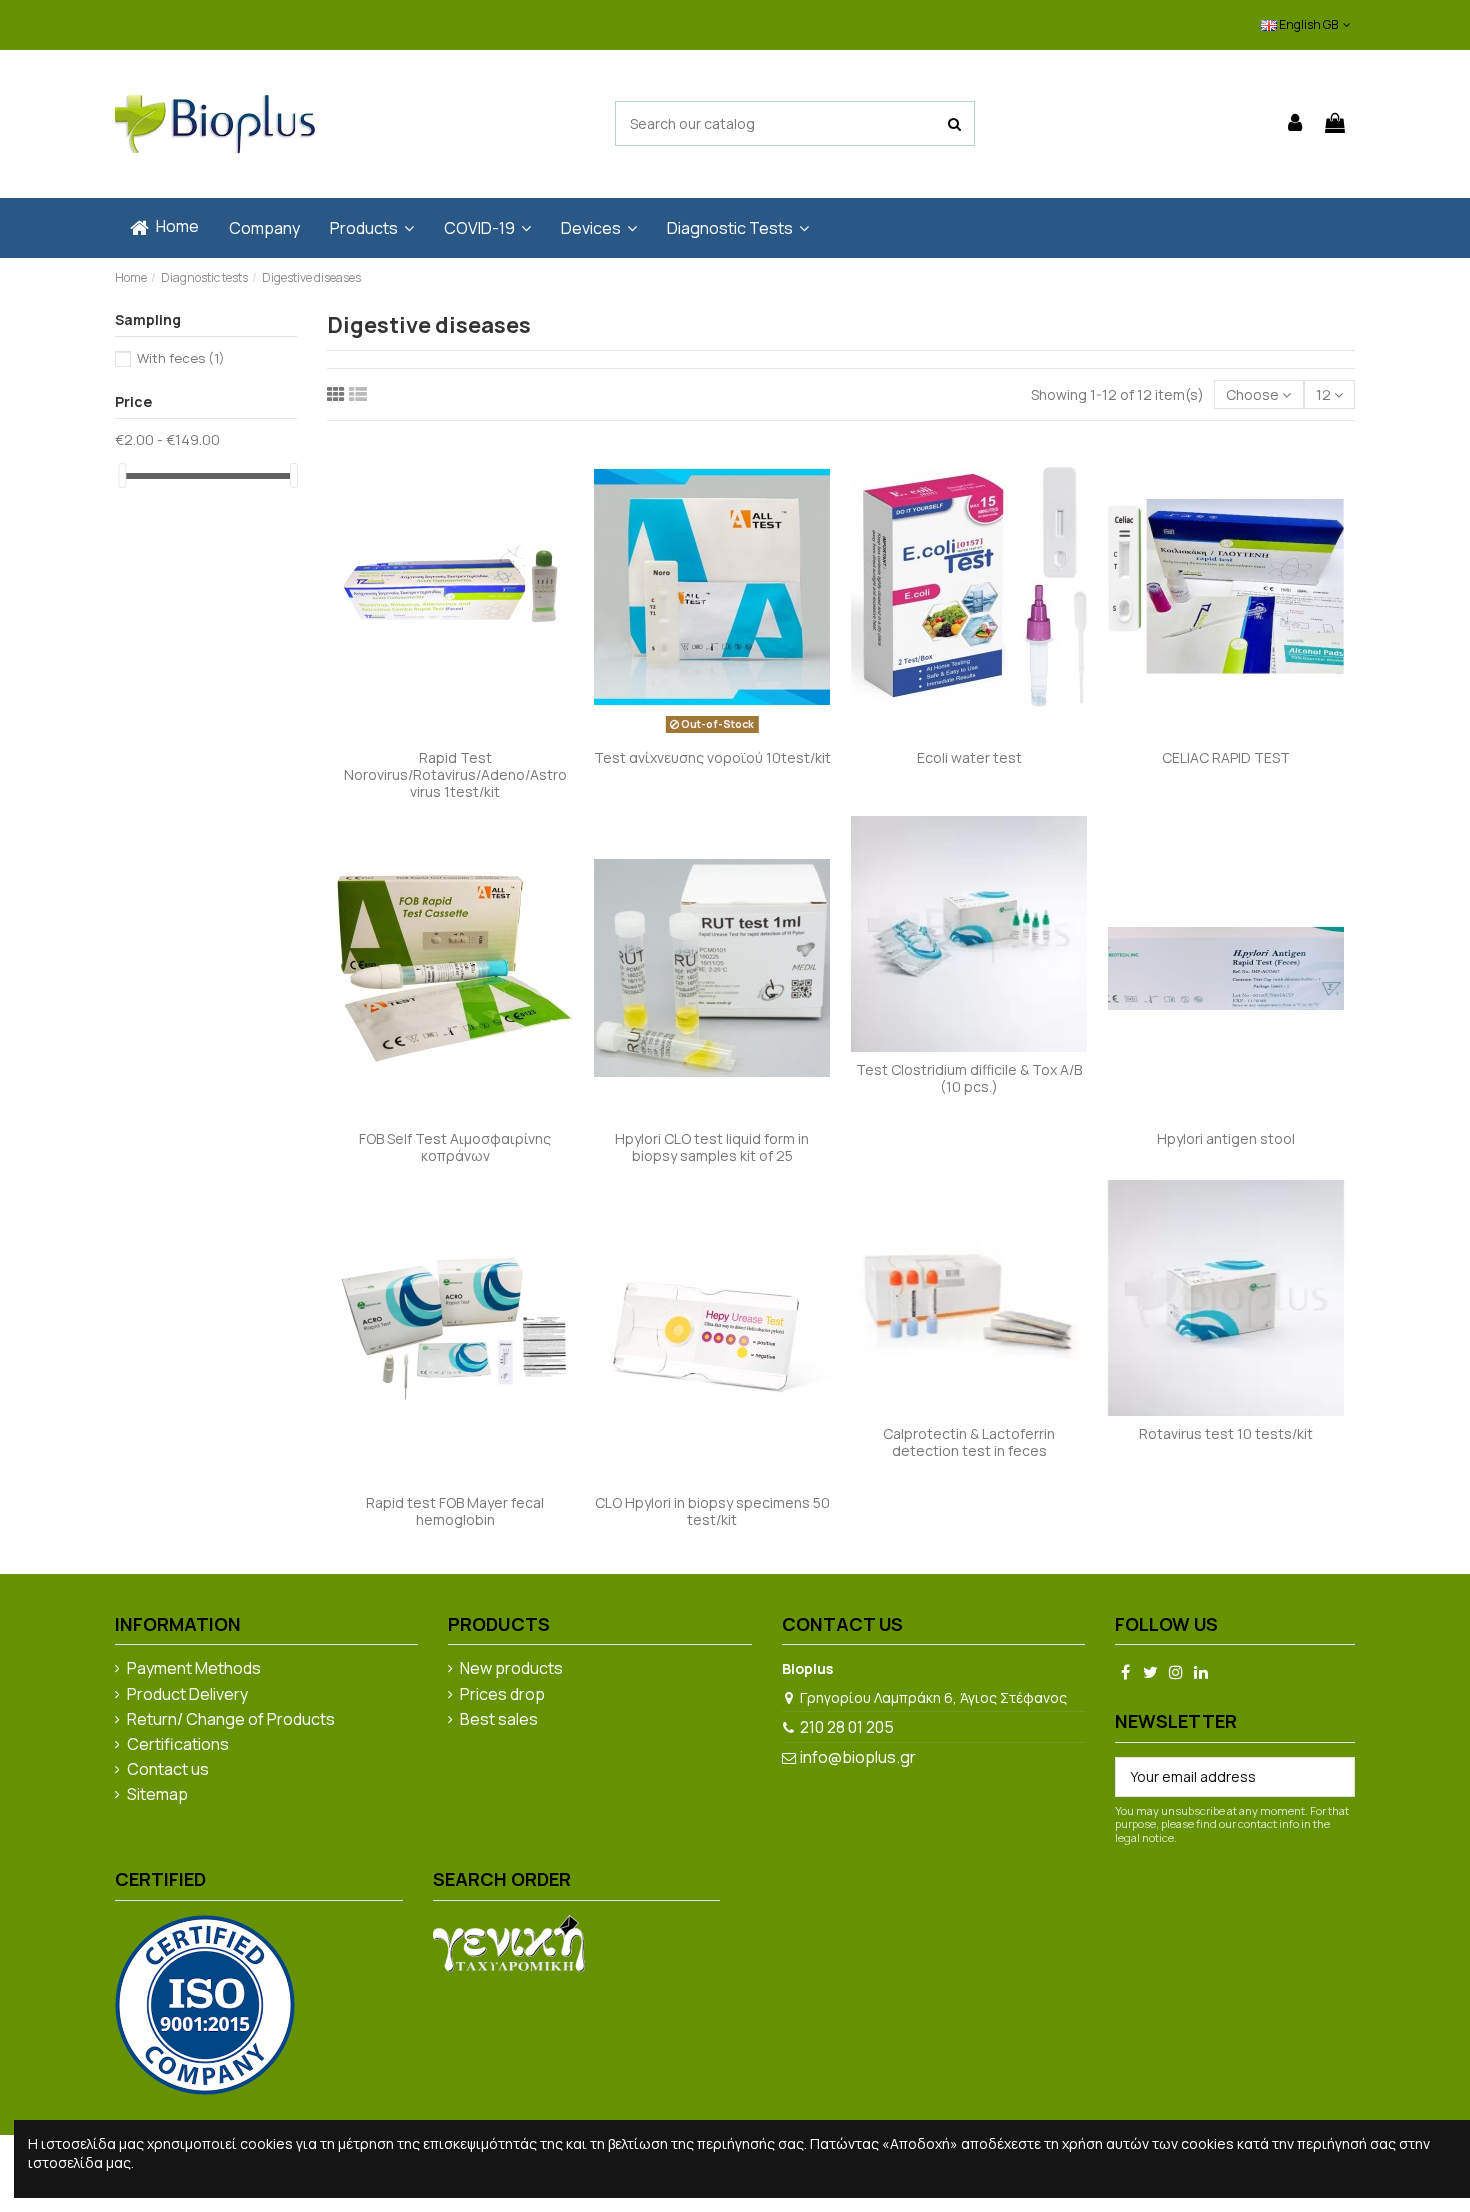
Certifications (178, 1745)
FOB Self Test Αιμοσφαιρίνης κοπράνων (455, 1147)
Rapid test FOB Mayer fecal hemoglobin (455, 1511)
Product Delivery (187, 1695)
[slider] (122, 475)
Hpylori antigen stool (1226, 1138)
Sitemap (157, 1795)
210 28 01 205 (847, 1727)
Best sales (499, 1720)
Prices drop (502, 1695)
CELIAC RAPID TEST (1226, 757)
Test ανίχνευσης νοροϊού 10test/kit (712, 757)
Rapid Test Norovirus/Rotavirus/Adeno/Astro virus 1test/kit (455, 774)
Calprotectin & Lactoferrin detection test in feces (969, 1442)
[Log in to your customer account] (1296, 124)
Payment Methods (194, 1669)
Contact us (168, 1770)
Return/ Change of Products (231, 1720)
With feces (181, 358)
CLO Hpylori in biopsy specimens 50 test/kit (712, 1511)
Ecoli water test (969, 757)
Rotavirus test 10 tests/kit (1226, 1433)
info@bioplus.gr (858, 1757)
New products (511, 1669)
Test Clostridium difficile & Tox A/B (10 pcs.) (969, 1078)
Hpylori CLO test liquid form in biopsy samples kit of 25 (712, 1147)
